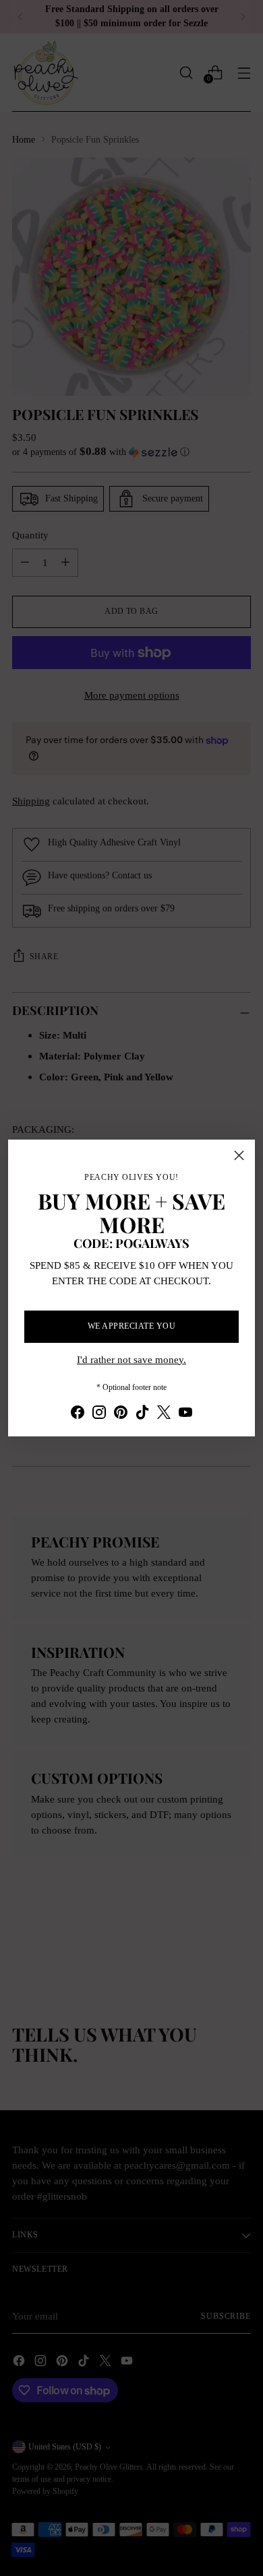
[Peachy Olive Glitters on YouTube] (185, 1415)
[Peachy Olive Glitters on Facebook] (78, 1415)
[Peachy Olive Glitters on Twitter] (164, 1415)
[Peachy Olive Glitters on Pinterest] (121, 1415)
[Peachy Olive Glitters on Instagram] (99, 1415)
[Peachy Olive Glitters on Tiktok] (142, 1415)
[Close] (239, 1155)
